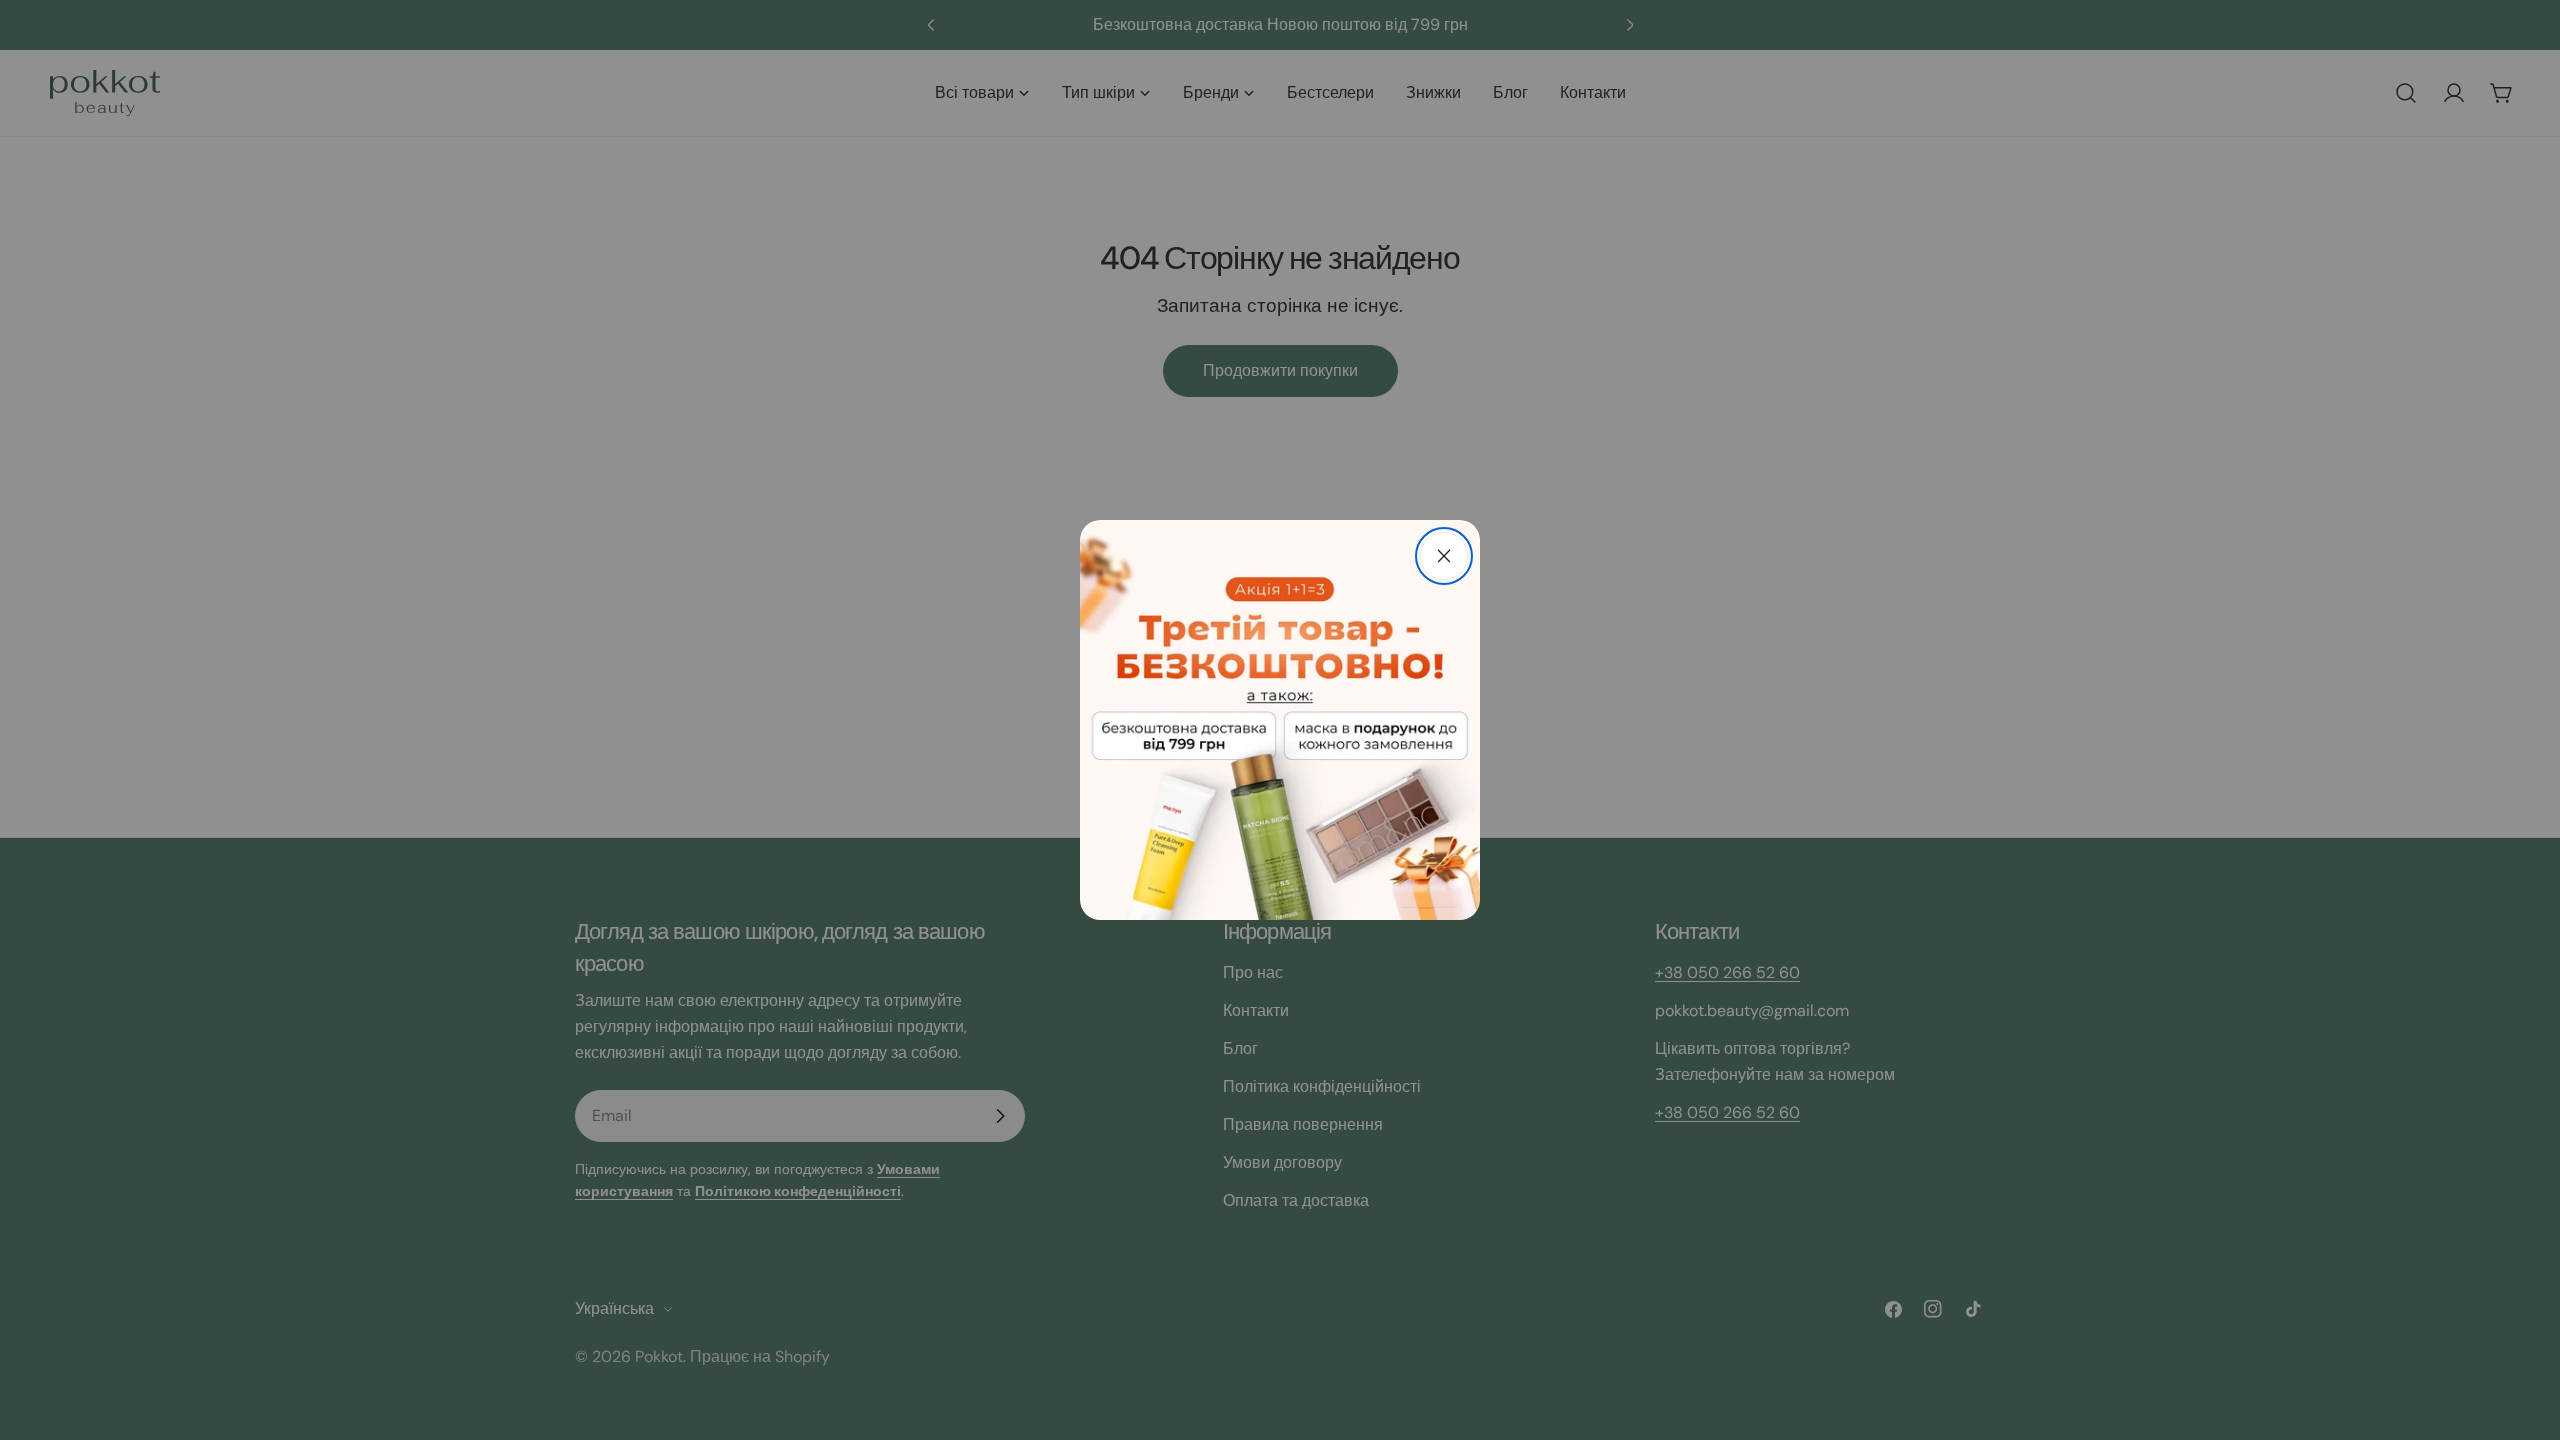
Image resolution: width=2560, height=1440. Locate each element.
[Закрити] (1444, 556)
